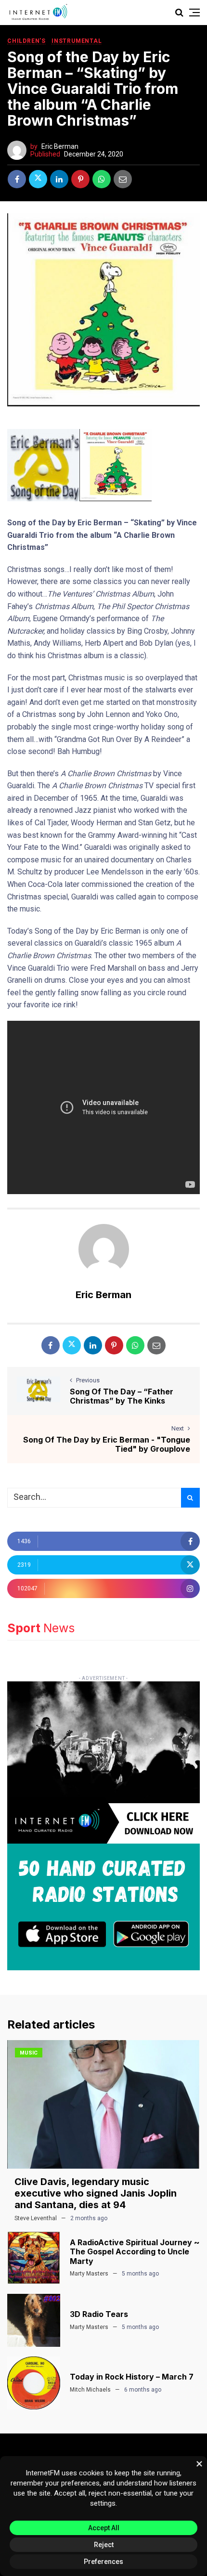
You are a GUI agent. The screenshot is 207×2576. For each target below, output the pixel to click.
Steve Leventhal (36, 2218)
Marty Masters (89, 2274)
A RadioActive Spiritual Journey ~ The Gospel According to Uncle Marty (135, 2251)
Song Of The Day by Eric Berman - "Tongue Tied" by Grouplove (107, 1444)
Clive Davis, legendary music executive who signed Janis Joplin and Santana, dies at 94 (96, 2193)
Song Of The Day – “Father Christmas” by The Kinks (122, 1396)
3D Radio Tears (99, 2314)
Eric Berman (60, 146)
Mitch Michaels (90, 2390)
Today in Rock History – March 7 (132, 2377)
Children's (26, 41)
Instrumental (77, 41)
